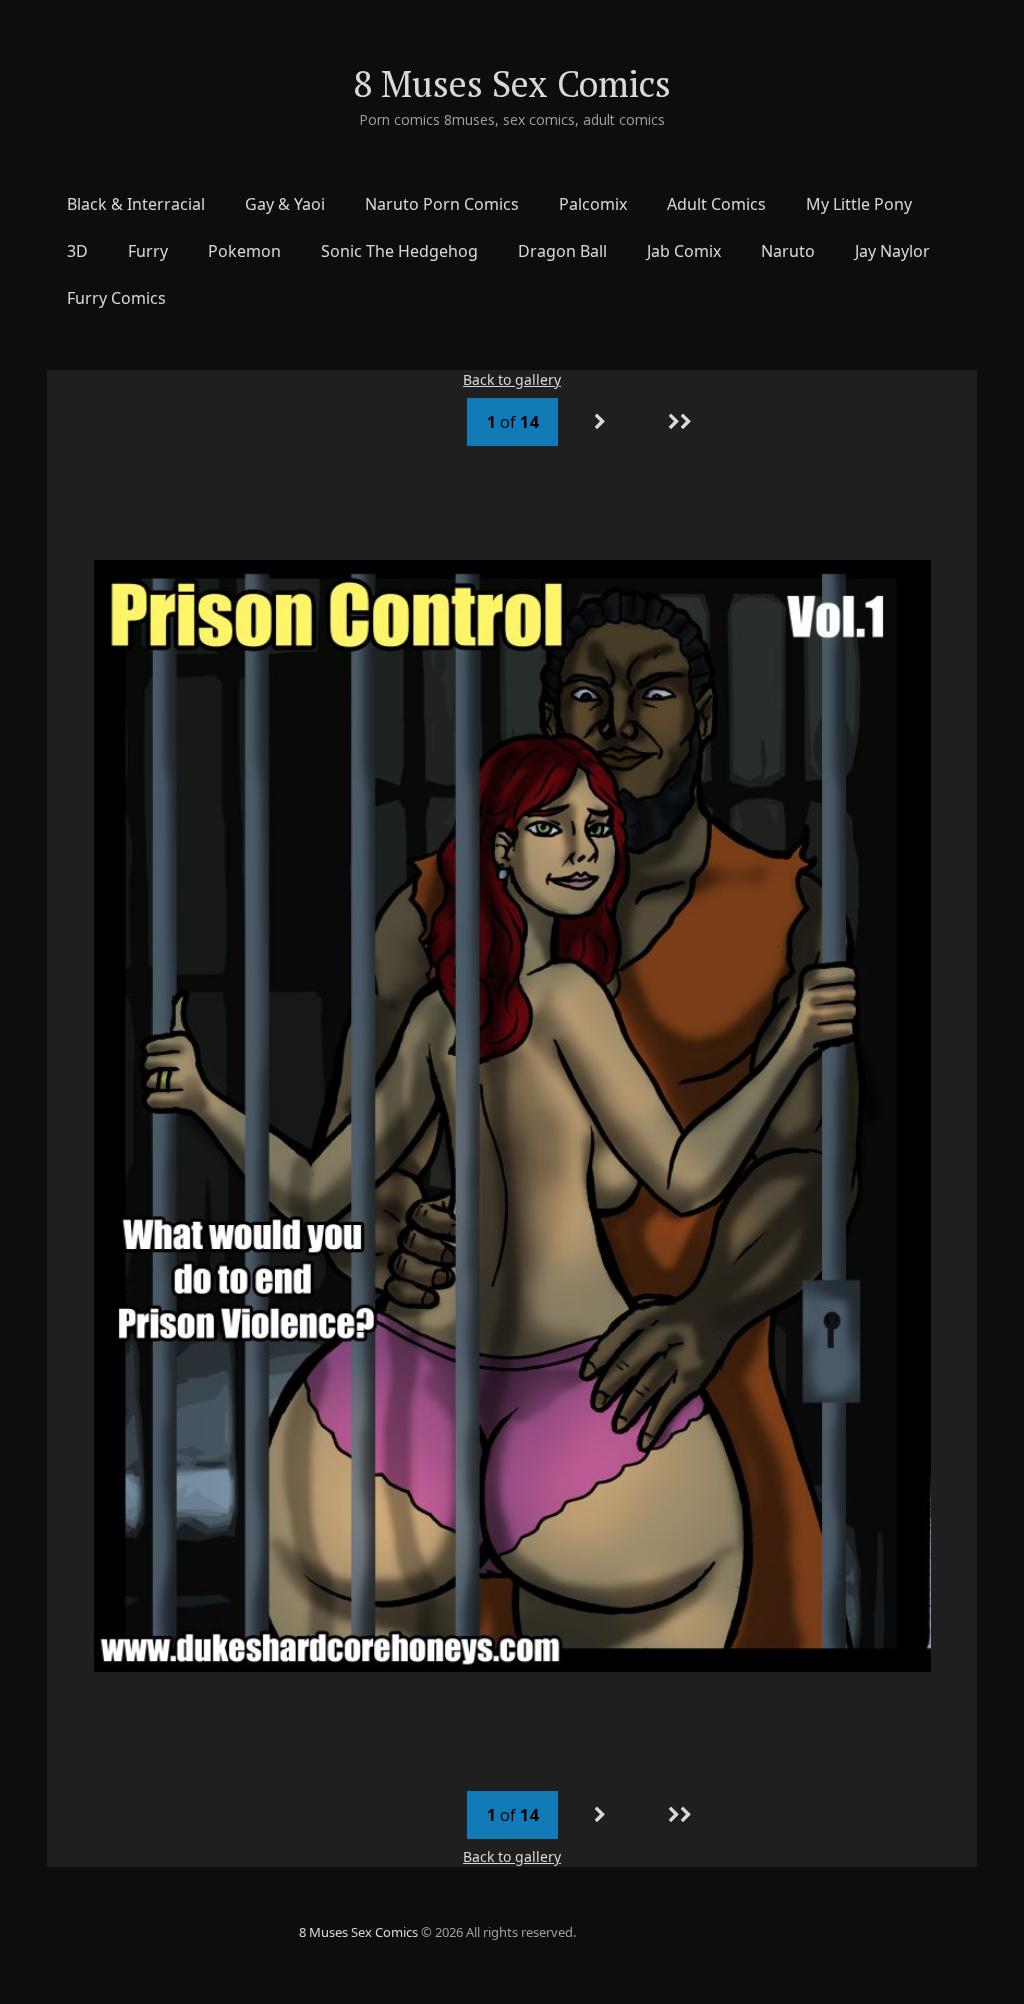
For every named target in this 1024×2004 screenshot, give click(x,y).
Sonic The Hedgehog (399, 251)
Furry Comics (116, 298)
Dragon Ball (562, 251)
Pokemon (244, 251)
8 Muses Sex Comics (512, 83)
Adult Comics (716, 204)
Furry (148, 251)
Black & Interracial (136, 204)
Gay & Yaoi (285, 204)
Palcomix (593, 204)
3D (77, 251)
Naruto (788, 251)
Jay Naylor (892, 251)
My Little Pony (859, 204)
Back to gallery (512, 379)
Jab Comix (684, 251)
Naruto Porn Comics (442, 204)
